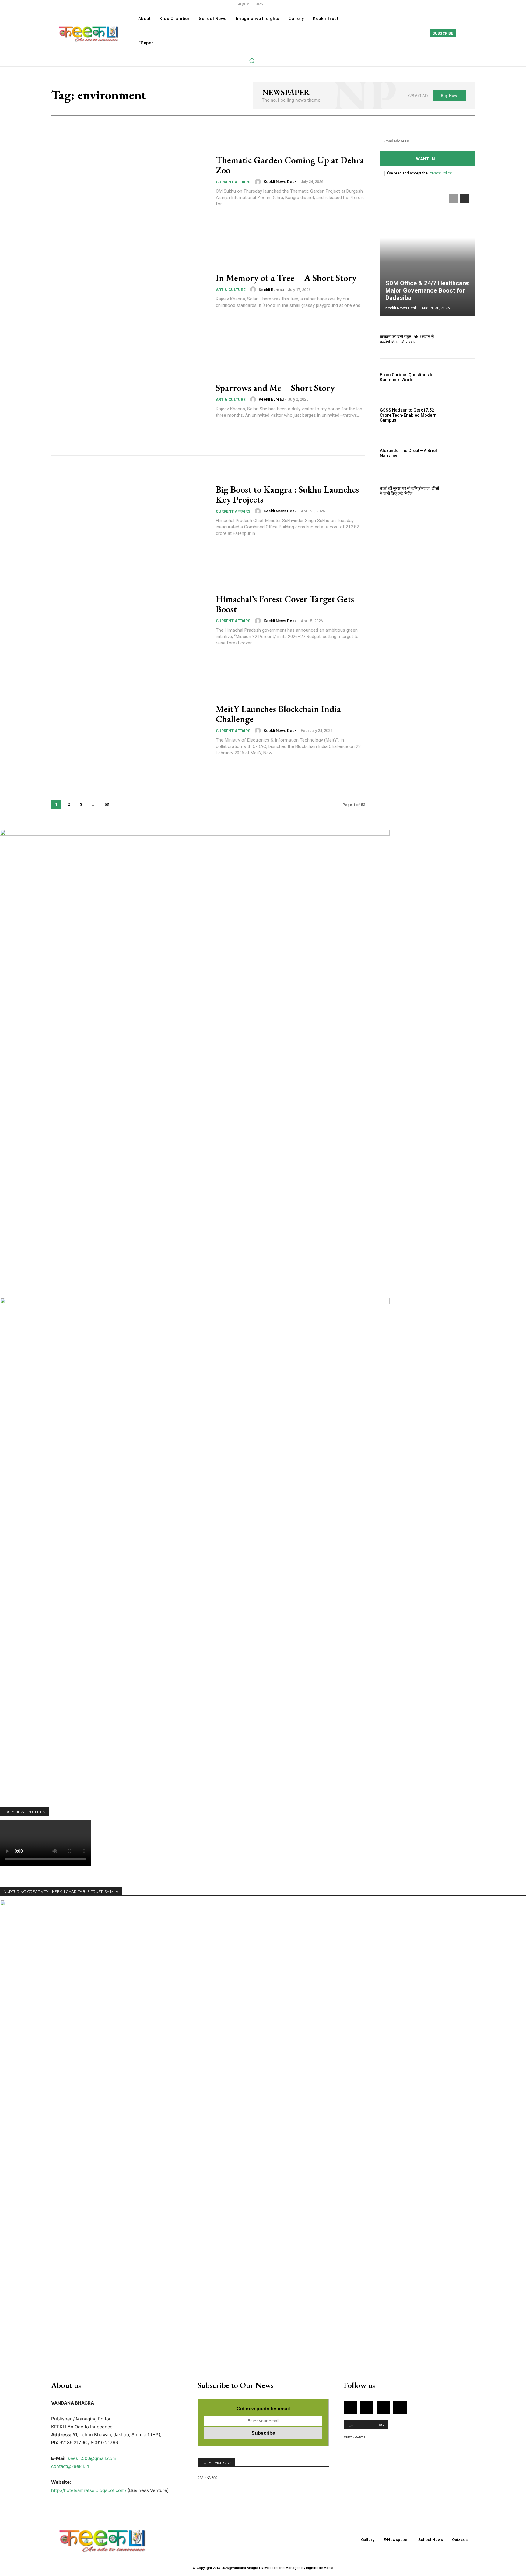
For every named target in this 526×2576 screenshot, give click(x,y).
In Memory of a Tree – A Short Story (286, 278)
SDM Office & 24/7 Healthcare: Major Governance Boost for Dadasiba (428, 290)
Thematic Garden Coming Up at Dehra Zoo (290, 165)
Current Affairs (233, 182)
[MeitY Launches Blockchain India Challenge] (130, 730)
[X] (383, 2407)
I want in (424, 159)
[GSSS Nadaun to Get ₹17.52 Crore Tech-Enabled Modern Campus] (461, 415)
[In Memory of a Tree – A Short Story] (130, 291)
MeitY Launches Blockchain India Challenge (278, 714)
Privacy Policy (440, 173)
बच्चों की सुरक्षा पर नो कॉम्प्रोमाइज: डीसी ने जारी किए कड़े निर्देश (409, 491)
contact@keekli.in (70, 2466)
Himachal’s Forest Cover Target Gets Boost (285, 604)
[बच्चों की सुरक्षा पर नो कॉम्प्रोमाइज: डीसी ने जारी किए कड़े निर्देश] (461, 491)
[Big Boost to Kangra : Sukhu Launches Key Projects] (130, 511)
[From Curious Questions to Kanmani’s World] (461, 377)
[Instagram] (410, 33)
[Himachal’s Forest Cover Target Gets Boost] (130, 620)
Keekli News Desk (280, 182)
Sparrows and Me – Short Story (275, 388)
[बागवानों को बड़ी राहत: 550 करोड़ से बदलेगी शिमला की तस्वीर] (461, 339)
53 (107, 804)
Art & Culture (231, 290)
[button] (252, 61)
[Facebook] (397, 33)
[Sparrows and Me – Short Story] (130, 401)
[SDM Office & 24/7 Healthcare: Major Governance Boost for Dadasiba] (427, 252)
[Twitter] (424, 33)
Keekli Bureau (271, 290)
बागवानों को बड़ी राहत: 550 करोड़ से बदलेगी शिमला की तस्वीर (407, 339)
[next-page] (120, 804)
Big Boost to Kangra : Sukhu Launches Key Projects (287, 494)
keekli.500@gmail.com (92, 2458)
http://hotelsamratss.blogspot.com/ (89, 2490)
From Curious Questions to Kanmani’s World (407, 377)
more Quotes (354, 2437)
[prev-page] (453, 199)
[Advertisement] (111, 1780)
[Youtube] (400, 2407)
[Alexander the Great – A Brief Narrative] (461, 453)
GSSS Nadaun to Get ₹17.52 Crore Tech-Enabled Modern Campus (408, 415)
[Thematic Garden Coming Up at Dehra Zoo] (130, 181)
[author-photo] (259, 182)
